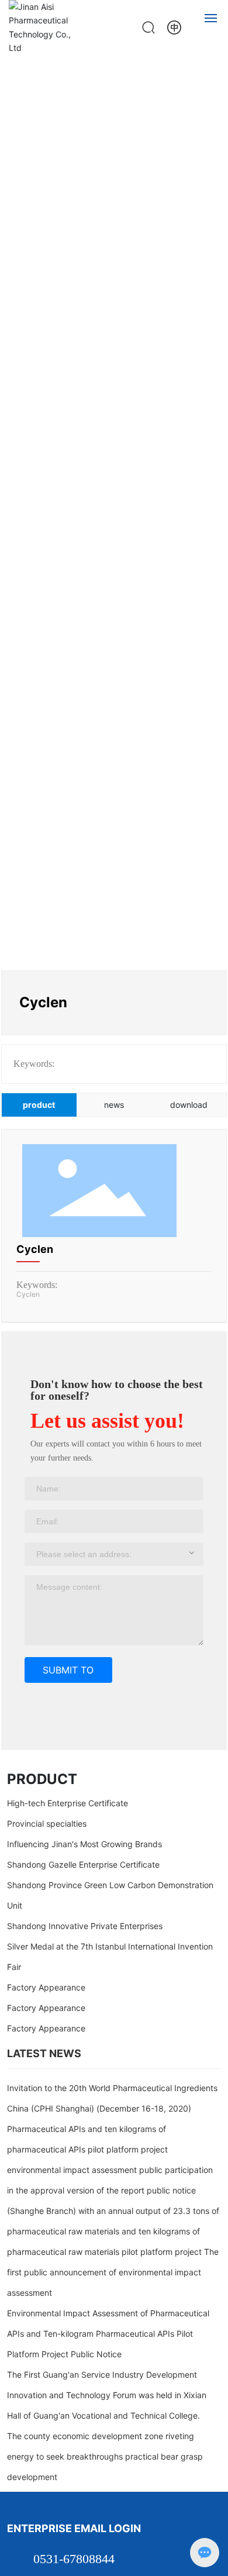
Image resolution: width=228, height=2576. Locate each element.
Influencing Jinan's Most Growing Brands (84, 1844)
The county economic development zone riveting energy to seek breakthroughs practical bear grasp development (105, 2456)
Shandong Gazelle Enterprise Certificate (83, 1864)
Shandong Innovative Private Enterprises (85, 1926)
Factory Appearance (46, 1987)
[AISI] (174, 27)
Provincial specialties (47, 1823)
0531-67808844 (74, 2559)
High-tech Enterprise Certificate (68, 1803)
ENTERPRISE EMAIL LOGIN (74, 2528)
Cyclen (35, 1249)
